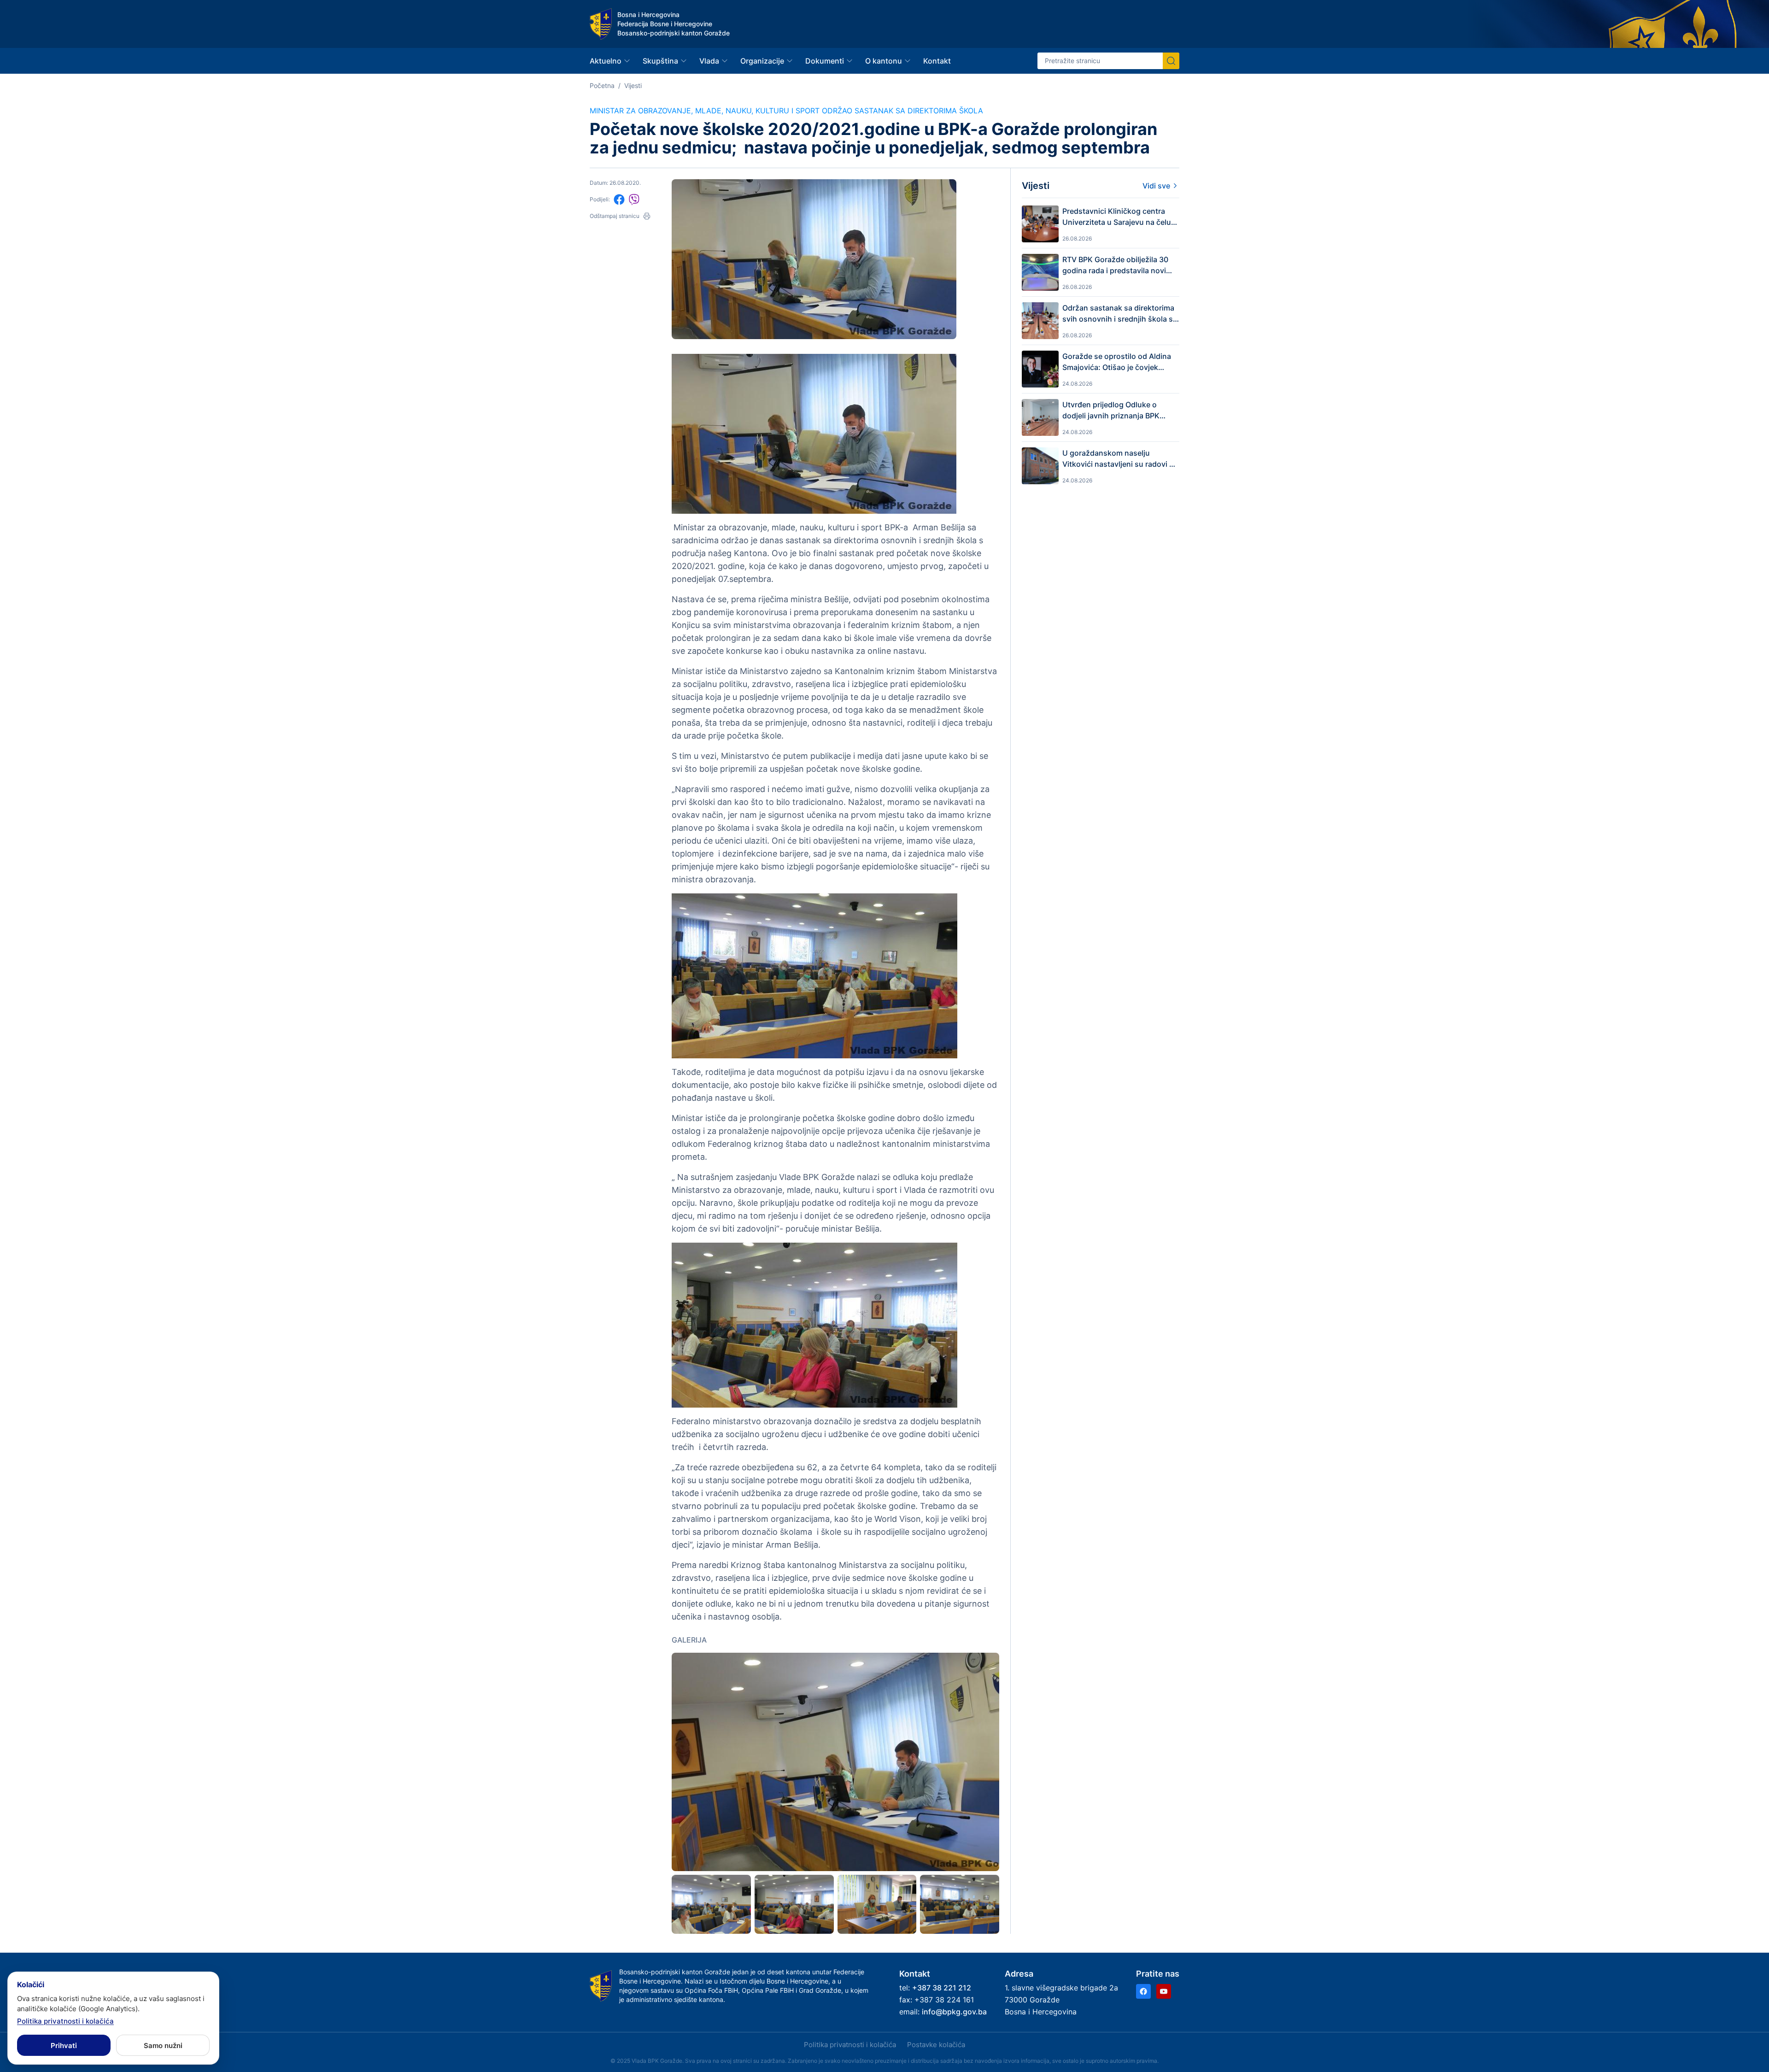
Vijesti (633, 85)
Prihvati (64, 2046)
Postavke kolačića (936, 2045)
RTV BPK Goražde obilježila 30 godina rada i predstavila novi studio (1115, 265)
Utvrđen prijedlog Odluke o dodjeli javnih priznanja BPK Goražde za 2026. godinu (1111, 411)
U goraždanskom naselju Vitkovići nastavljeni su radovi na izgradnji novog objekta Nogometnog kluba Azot (1120, 459)
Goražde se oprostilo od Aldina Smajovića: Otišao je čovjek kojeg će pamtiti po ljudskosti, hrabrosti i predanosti (1117, 362)
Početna (602, 85)
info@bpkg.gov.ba (954, 2012)
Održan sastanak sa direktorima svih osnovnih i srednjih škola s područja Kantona (1118, 314)
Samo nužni (163, 2046)
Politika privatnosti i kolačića (850, 2045)
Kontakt (937, 61)
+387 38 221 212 (942, 1988)
